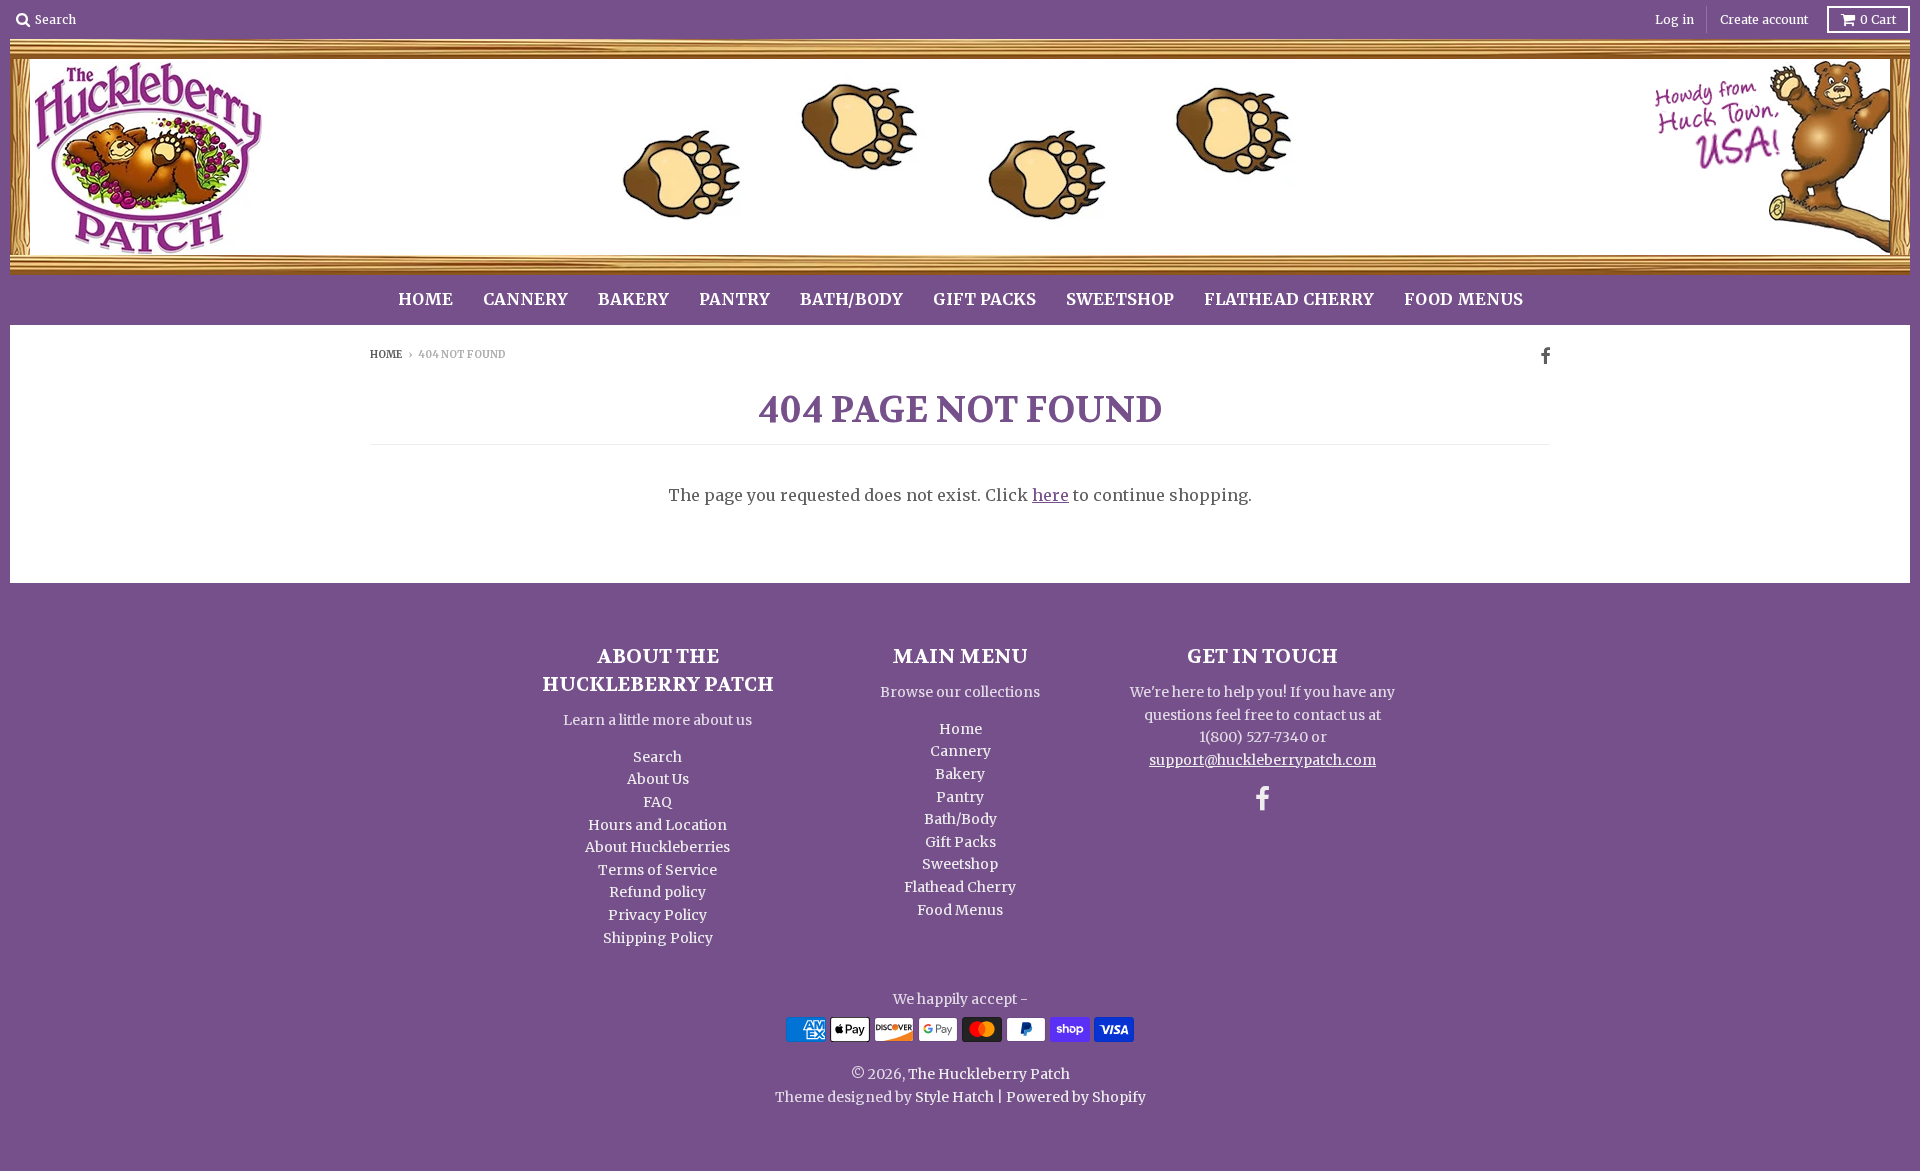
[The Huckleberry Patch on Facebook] (1545, 356)
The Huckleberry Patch (989, 1074)
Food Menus (1463, 299)
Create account (1764, 19)
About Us (658, 779)
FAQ (657, 802)
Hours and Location (657, 825)
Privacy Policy (657, 915)
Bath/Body (851, 299)
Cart (1878, 19)
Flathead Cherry (1289, 299)
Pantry (734, 299)
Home (425, 299)
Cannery (525, 299)
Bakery (633, 299)
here (1050, 495)
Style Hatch (954, 1097)
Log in (1674, 19)
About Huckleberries (657, 847)
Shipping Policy (658, 938)
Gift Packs (984, 299)
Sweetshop (1120, 299)
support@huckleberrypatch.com (1262, 760)
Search (657, 757)
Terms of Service (657, 870)
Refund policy (657, 892)
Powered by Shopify (1076, 1097)
